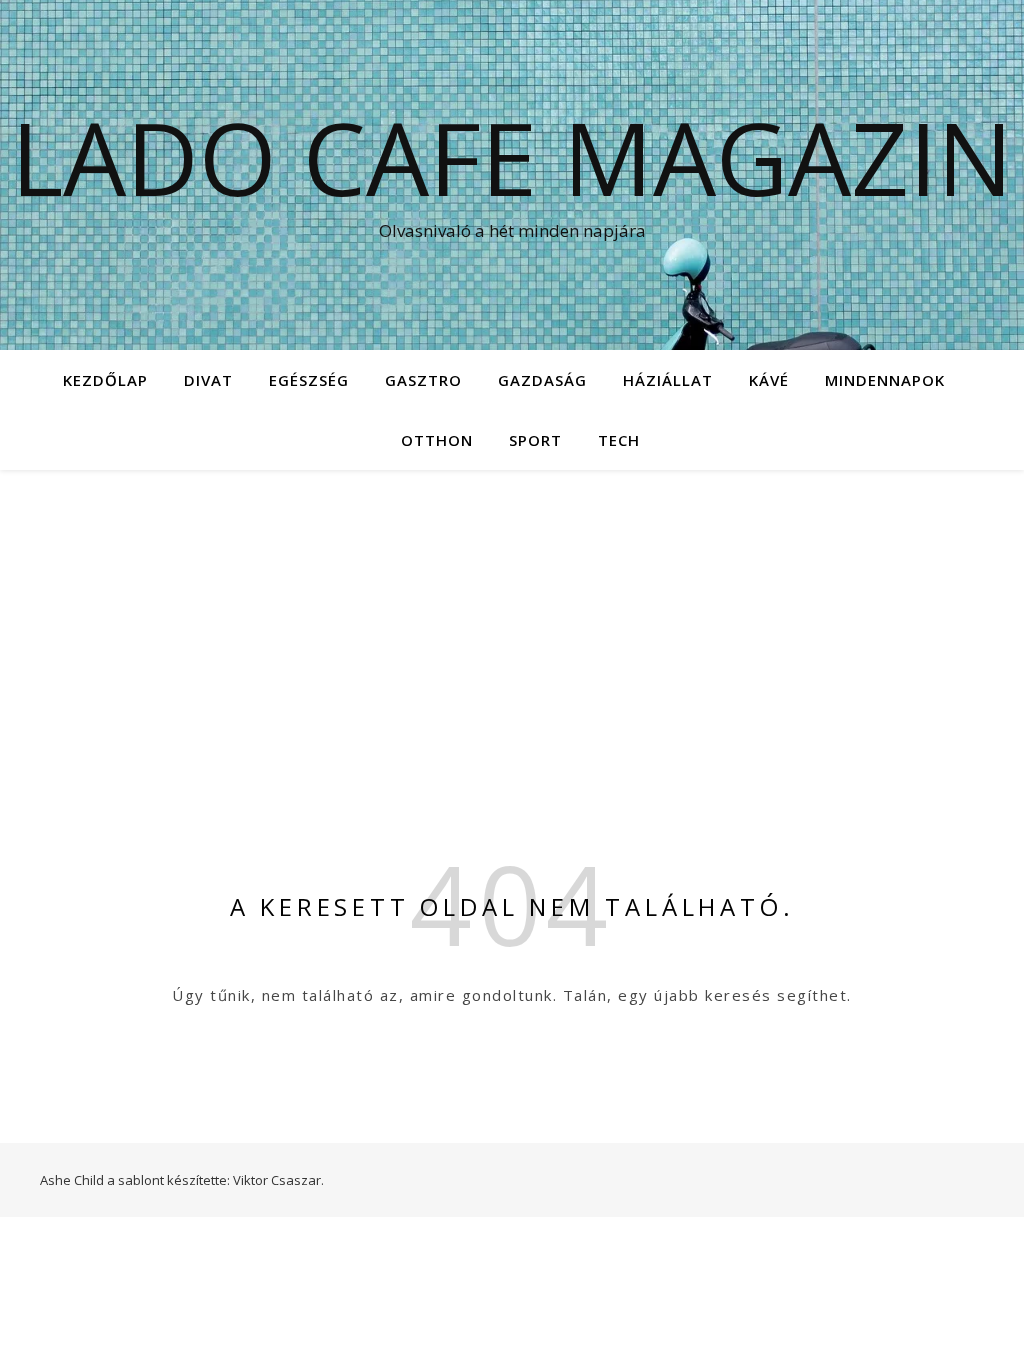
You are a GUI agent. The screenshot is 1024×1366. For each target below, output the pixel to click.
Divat (208, 380)
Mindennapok (885, 380)
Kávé (769, 380)
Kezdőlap (105, 380)
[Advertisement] (512, 620)
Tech (619, 440)
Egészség (309, 380)
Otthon (437, 440)
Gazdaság (542, 380)
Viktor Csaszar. (278, 1180)
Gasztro (423, 380)
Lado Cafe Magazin (512, 157)
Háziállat (668, 380)
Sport (535, 440)
